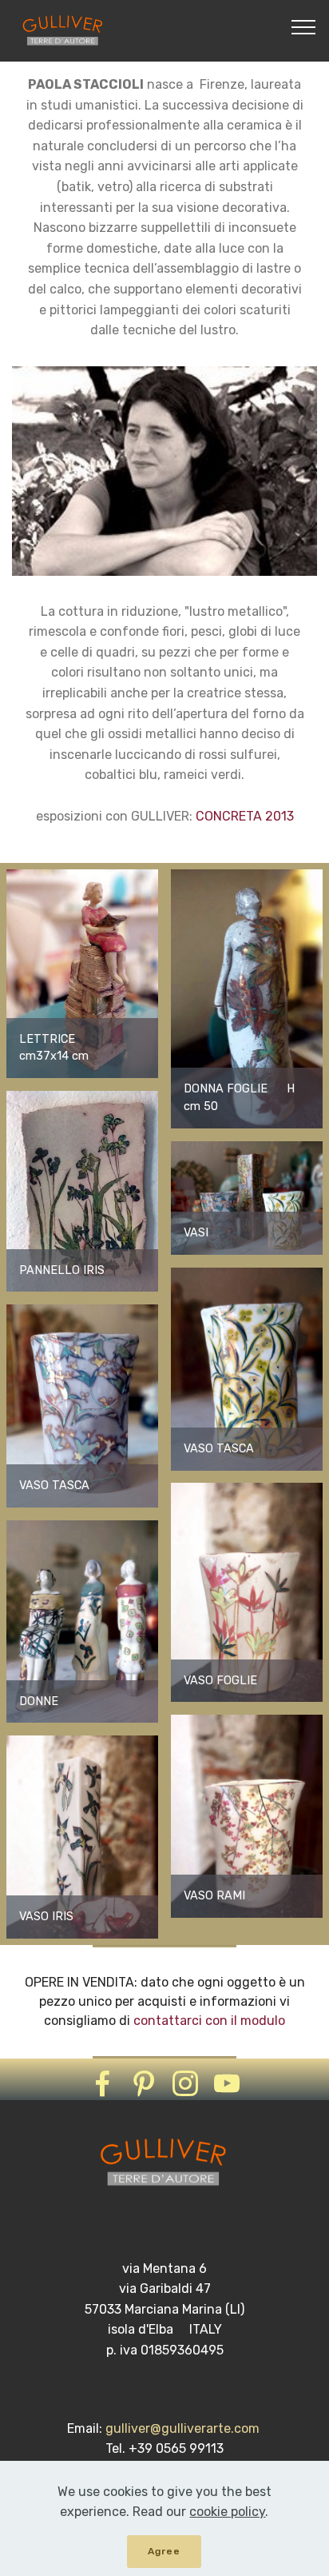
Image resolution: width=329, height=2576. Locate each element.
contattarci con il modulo (209, 2021)
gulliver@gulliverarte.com (184, 2428)
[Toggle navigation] (304, 26)
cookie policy (227, 2512)
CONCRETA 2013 (245, 816)
